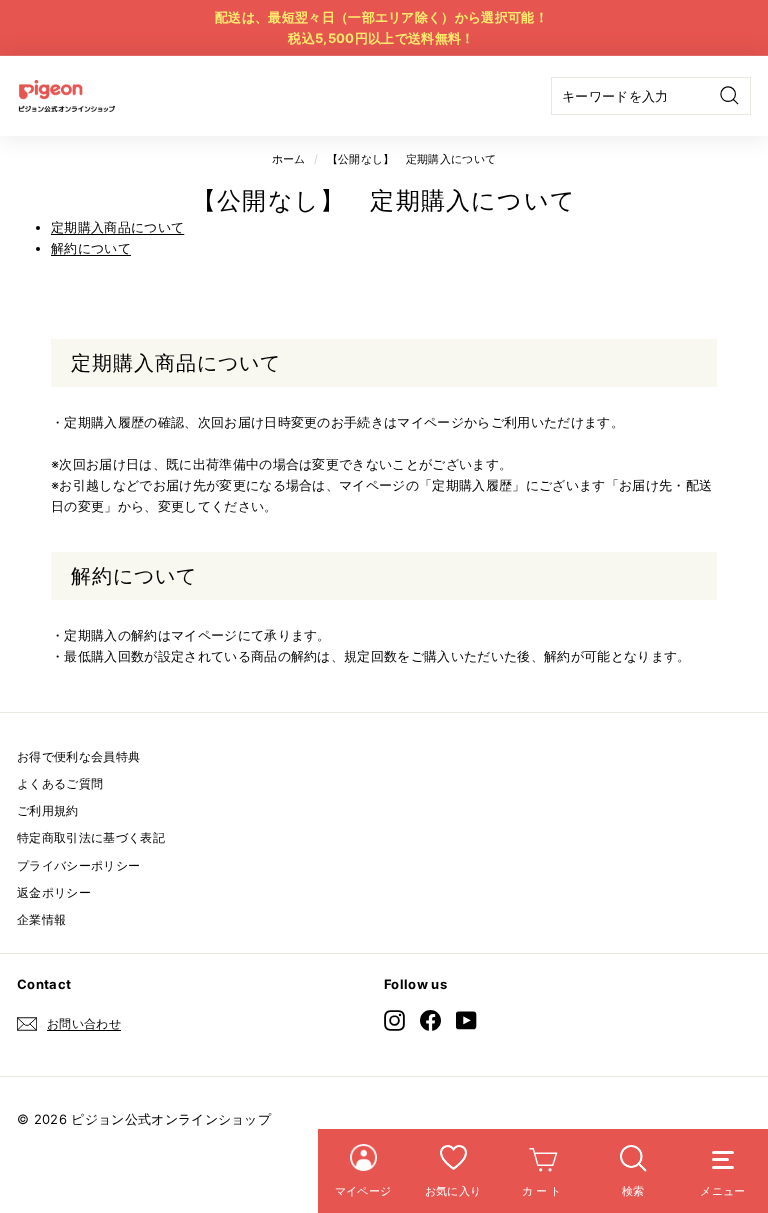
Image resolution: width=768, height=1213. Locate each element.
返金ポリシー (54, 892)
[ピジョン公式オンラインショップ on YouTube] (466, 1020)
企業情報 (41, 919)
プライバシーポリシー (78, 865)
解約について (91, 248)
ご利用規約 (48, 810)
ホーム (289, 159)
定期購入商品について (117, 227)
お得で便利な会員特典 (78, 756)
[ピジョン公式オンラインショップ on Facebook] (430, 1020)
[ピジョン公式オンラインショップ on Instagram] (394, 1020)
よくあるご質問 (60, 783)
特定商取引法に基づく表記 (91, 837)
